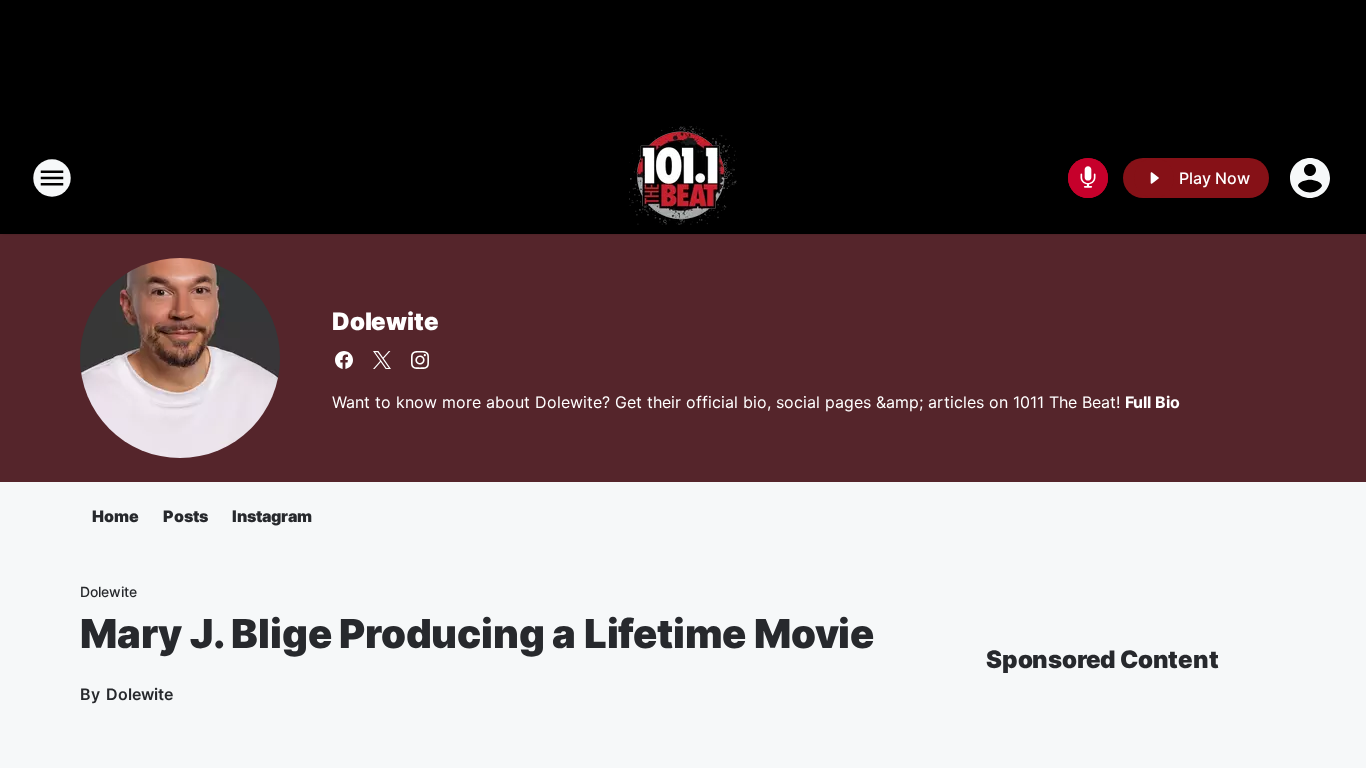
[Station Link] (683, 178)
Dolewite (385, 321)
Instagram (272, 516)
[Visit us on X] (382, 360)
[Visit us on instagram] (420, 360)
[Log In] (1312, 178)
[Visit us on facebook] (344, 360)
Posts (185, 516)
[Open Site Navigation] (52, 178)
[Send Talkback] (1088, 178)
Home (115, 516)
